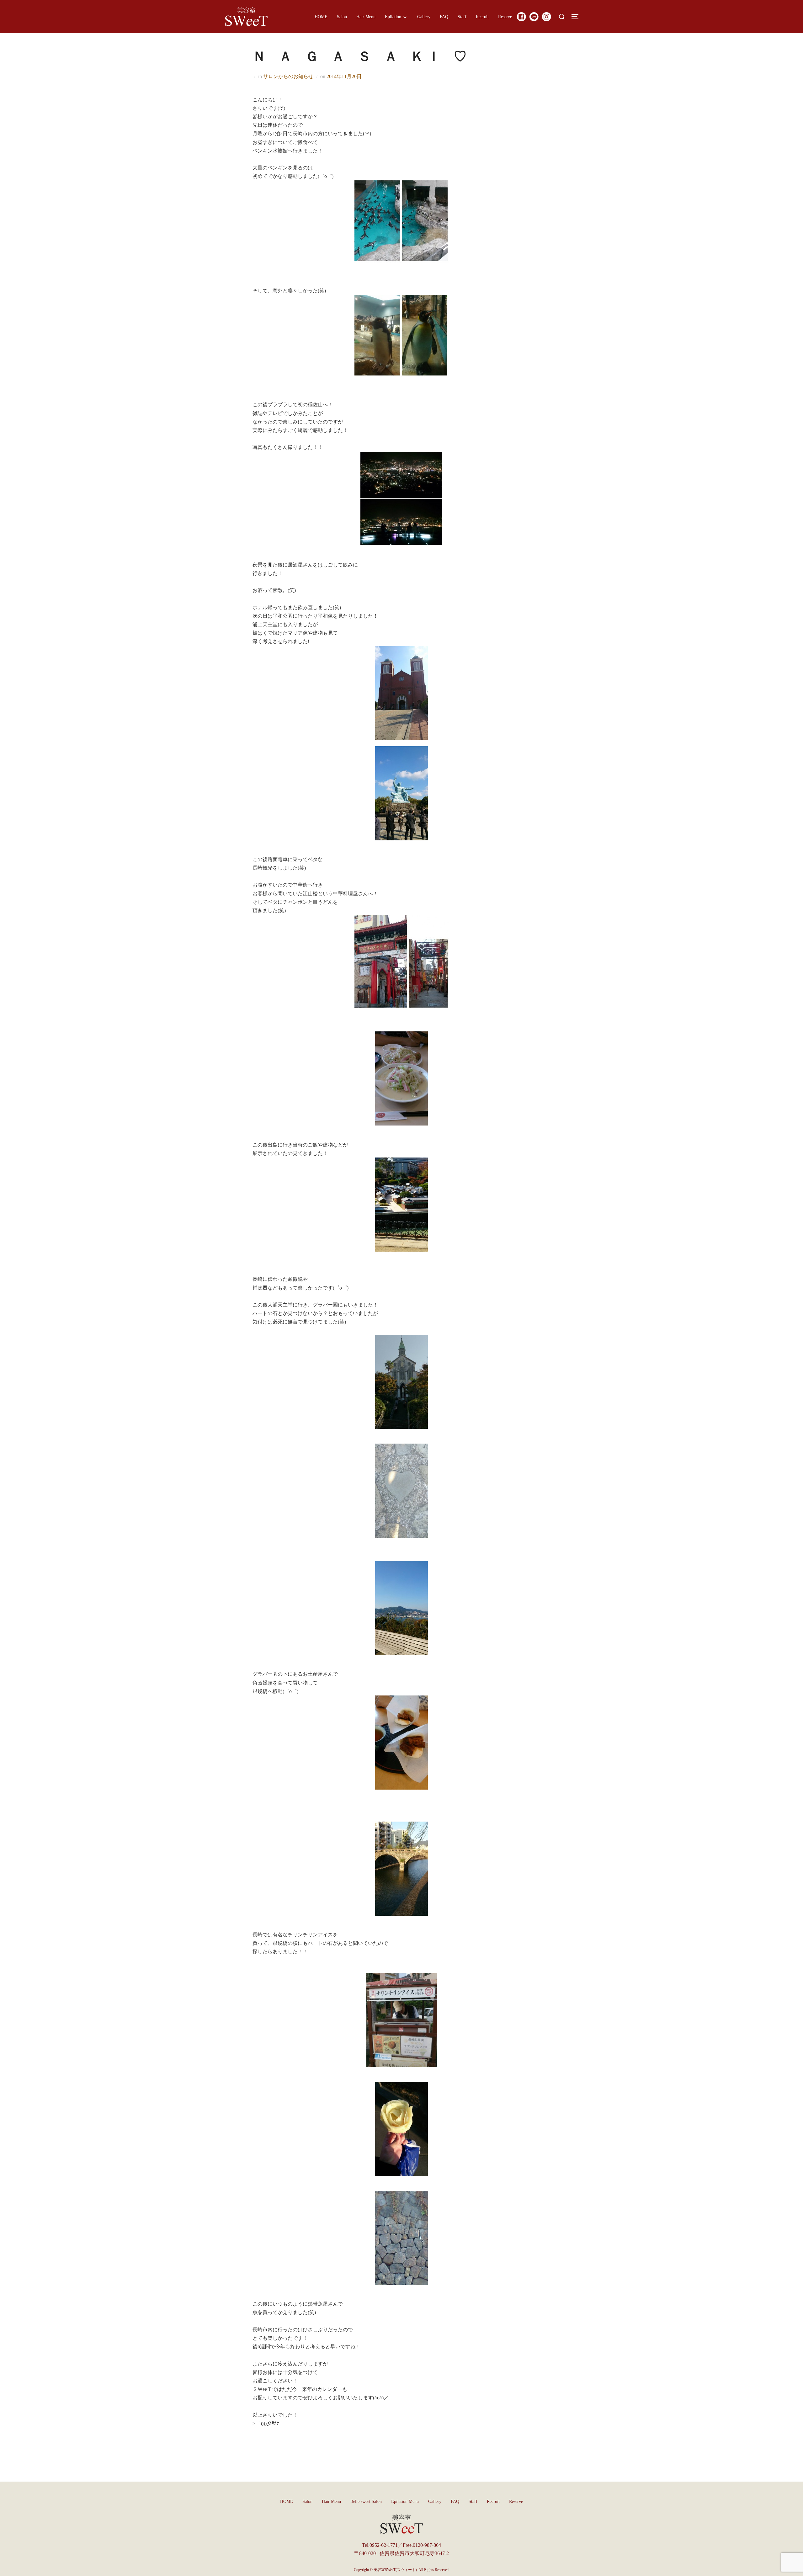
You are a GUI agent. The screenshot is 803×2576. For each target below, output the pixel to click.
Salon (342, 17)
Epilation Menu (405, 2501)
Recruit (482, 17)
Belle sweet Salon (366, 2501)
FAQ (444, 17)
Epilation (393, 17)
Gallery (424, 17)
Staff (462, 17)
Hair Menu (366, 17)
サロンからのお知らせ (288, 76)
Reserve (505, 17)
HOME (321, 17)
